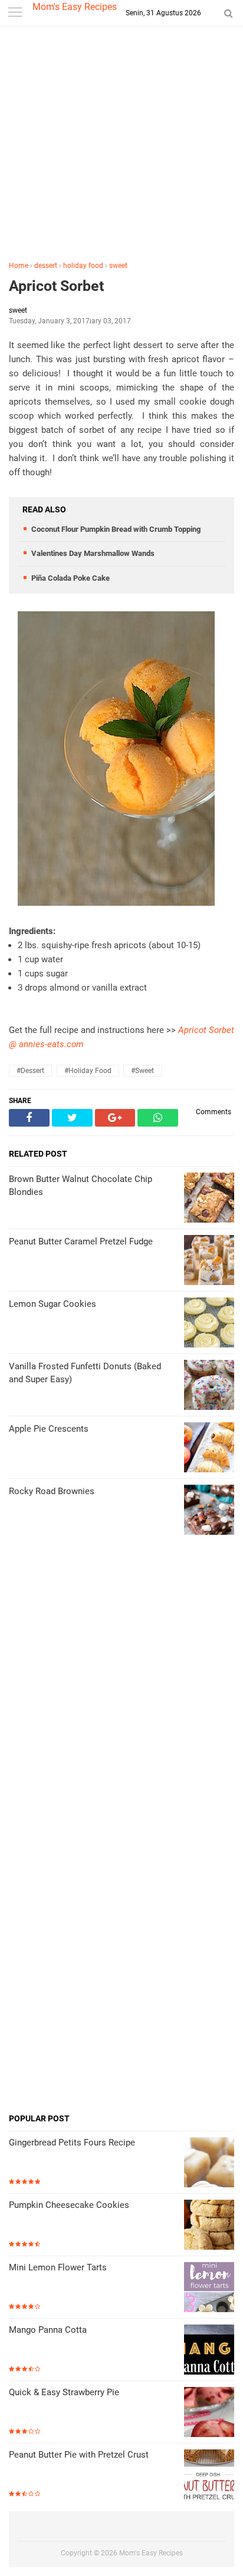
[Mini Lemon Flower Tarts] (209, 2288)
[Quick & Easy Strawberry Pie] (209, 2413)
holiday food (83, 266)
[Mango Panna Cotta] (209, 2351)
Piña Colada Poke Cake (70, 578)
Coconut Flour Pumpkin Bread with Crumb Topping (116, 529)
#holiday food (88, 1071)
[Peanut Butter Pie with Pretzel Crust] (209, 2476)
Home (19, 266)
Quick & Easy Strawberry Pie (64, 2392)
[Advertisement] (121, 146)
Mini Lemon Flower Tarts (58, 2267)
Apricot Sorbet (56, 286)
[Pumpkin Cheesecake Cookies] (209, 2226)
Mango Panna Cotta (48, 2330)
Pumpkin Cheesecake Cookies (69, 2205)
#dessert (30, 1071)
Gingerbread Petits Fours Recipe (72, 2143)
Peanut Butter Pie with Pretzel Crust (79, 2455)
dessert (46, 266)
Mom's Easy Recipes (75, 7)
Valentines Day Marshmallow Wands (93, 553)
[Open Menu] (15, 13)
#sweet (142, 1071)
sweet (118, 266)
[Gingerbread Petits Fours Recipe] (209, 2163)
